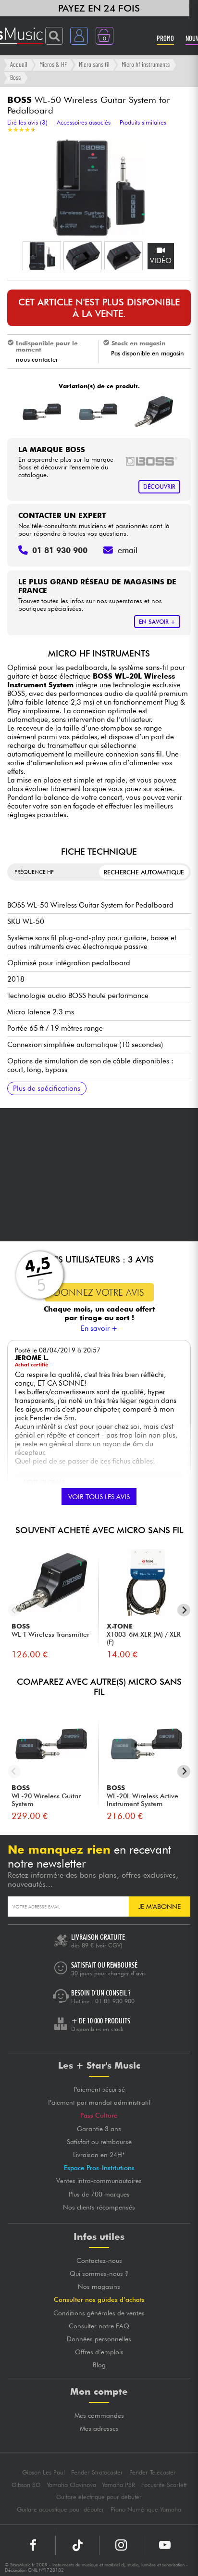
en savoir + (157, 622)
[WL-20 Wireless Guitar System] (42, 411)
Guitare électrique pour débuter (99, 2497)
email (128, 550)
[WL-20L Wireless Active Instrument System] (98, 411)
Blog (99, 2365)
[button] (42, 256)
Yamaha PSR (118, 2485)
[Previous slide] (14, 1610)
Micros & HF (53, 64)
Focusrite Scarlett (164, 2485)
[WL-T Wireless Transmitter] (154, 411)
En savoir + (99, 1328)
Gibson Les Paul (43, 2472)
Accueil (19, 64)
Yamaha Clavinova (71, 2485)
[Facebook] (33, 2545)
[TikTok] (77, 2545)
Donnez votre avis (99, 1292)
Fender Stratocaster (97, 2472)
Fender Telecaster (153, 2472)
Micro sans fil (94, 64)
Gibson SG (26, 2485)
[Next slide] (184, 1610)
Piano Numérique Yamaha (146, 2509)
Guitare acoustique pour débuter (61, 2509)
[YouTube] (165, 2545)
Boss (15, 77)
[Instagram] (121, 2545)
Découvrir (159, 486)
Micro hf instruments (146, 64)
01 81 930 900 (115, 2001)
